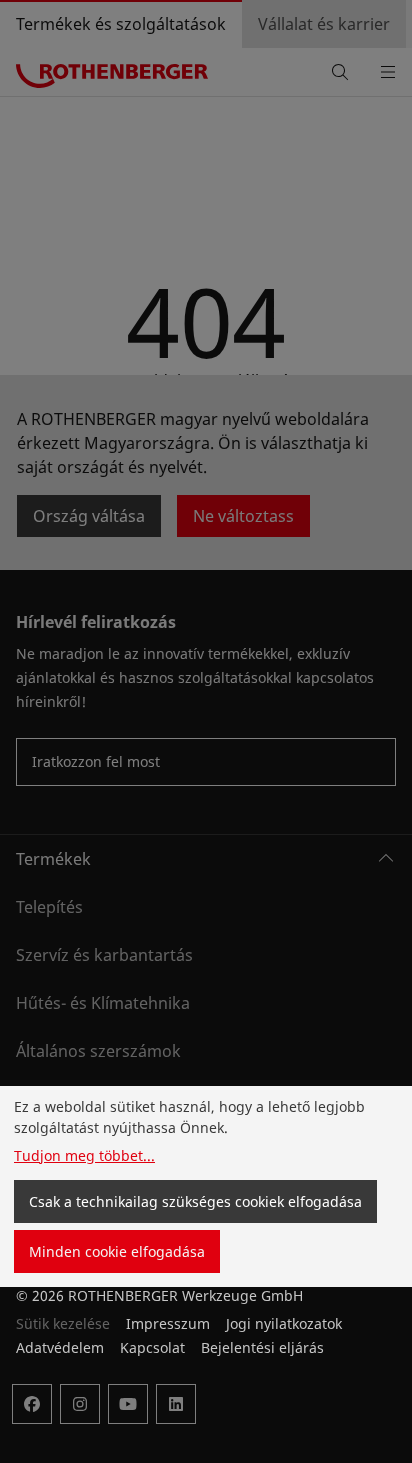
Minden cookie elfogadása (117, 1251)
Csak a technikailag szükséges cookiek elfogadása (195, 1201)
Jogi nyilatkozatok (284, 1323)
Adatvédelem (60, 1347)
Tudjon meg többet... (84, 1155)
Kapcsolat (152, 1347)
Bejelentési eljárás (262, 1347)
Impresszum (168, 1323)
